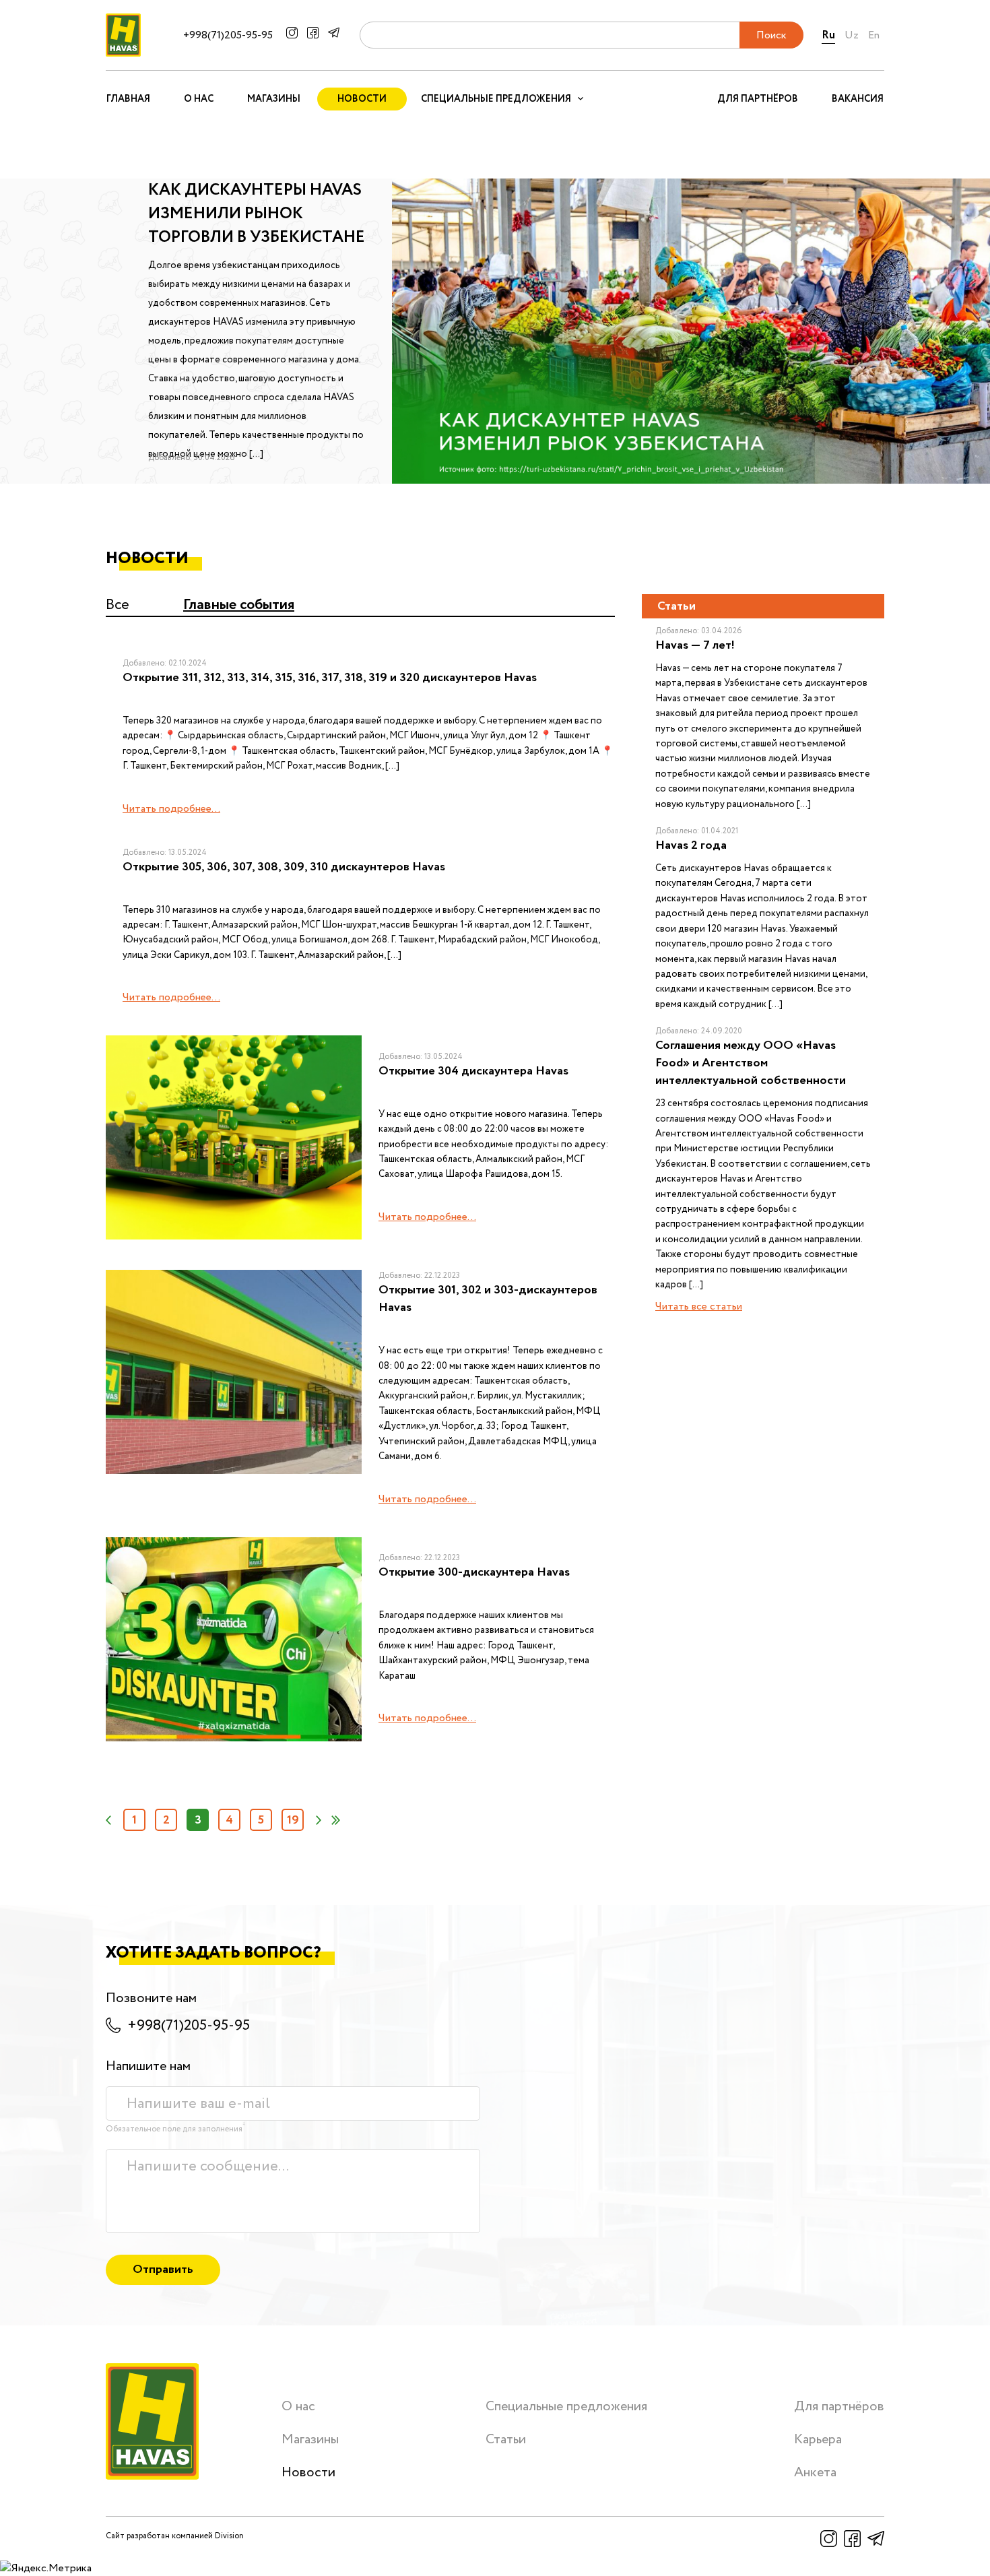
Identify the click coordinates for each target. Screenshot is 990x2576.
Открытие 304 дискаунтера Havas (473, 1071)
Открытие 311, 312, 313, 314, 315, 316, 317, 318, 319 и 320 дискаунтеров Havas (330, 678)
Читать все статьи (699, 1307)
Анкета (815, 2473)
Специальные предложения (566, 2407)
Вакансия (858, 99)
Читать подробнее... (171, 809)
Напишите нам (148, 2066)
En (874, 35)
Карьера (818, 2440)
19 (293, 1820)
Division (229, 2536)
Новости (362, 99)
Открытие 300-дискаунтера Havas (474, 1572)
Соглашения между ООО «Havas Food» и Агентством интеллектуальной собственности (751, 1063)
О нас (199, 99)
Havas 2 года (691, 845)
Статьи (506, 2440)
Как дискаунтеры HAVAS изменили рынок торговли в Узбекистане (257, 214)
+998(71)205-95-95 (228, 35)
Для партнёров (758, 99)
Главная (128, 99)
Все (118, 605)
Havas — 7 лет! (695, 645)
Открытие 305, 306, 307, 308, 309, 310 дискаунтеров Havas (284, 867)
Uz (852, 35)
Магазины (274, 99)
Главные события (239, 605)
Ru (828, 35)
